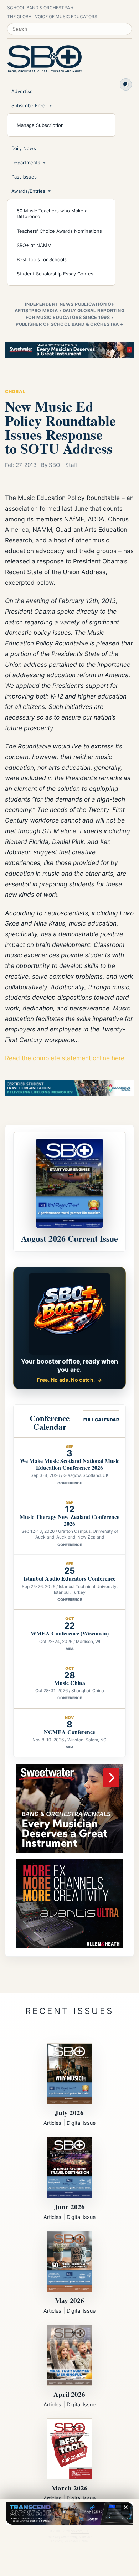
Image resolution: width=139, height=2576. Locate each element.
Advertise (22, 91)
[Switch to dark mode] (126, 84)
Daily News (24, 148)
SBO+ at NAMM (34, 245)
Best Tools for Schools (42, 259)
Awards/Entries (28, 191)
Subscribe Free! (29, 105)
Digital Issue (81, 2123)
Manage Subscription (40, 125)
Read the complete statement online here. (66, 1058)
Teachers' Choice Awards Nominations (59, 231)
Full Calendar (101, 1420)
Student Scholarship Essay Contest (56, 274)
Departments (26, 163)
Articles (52, 2123)
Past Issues (24, 177)
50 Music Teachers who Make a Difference (52, 213)
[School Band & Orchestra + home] (45, 59)
